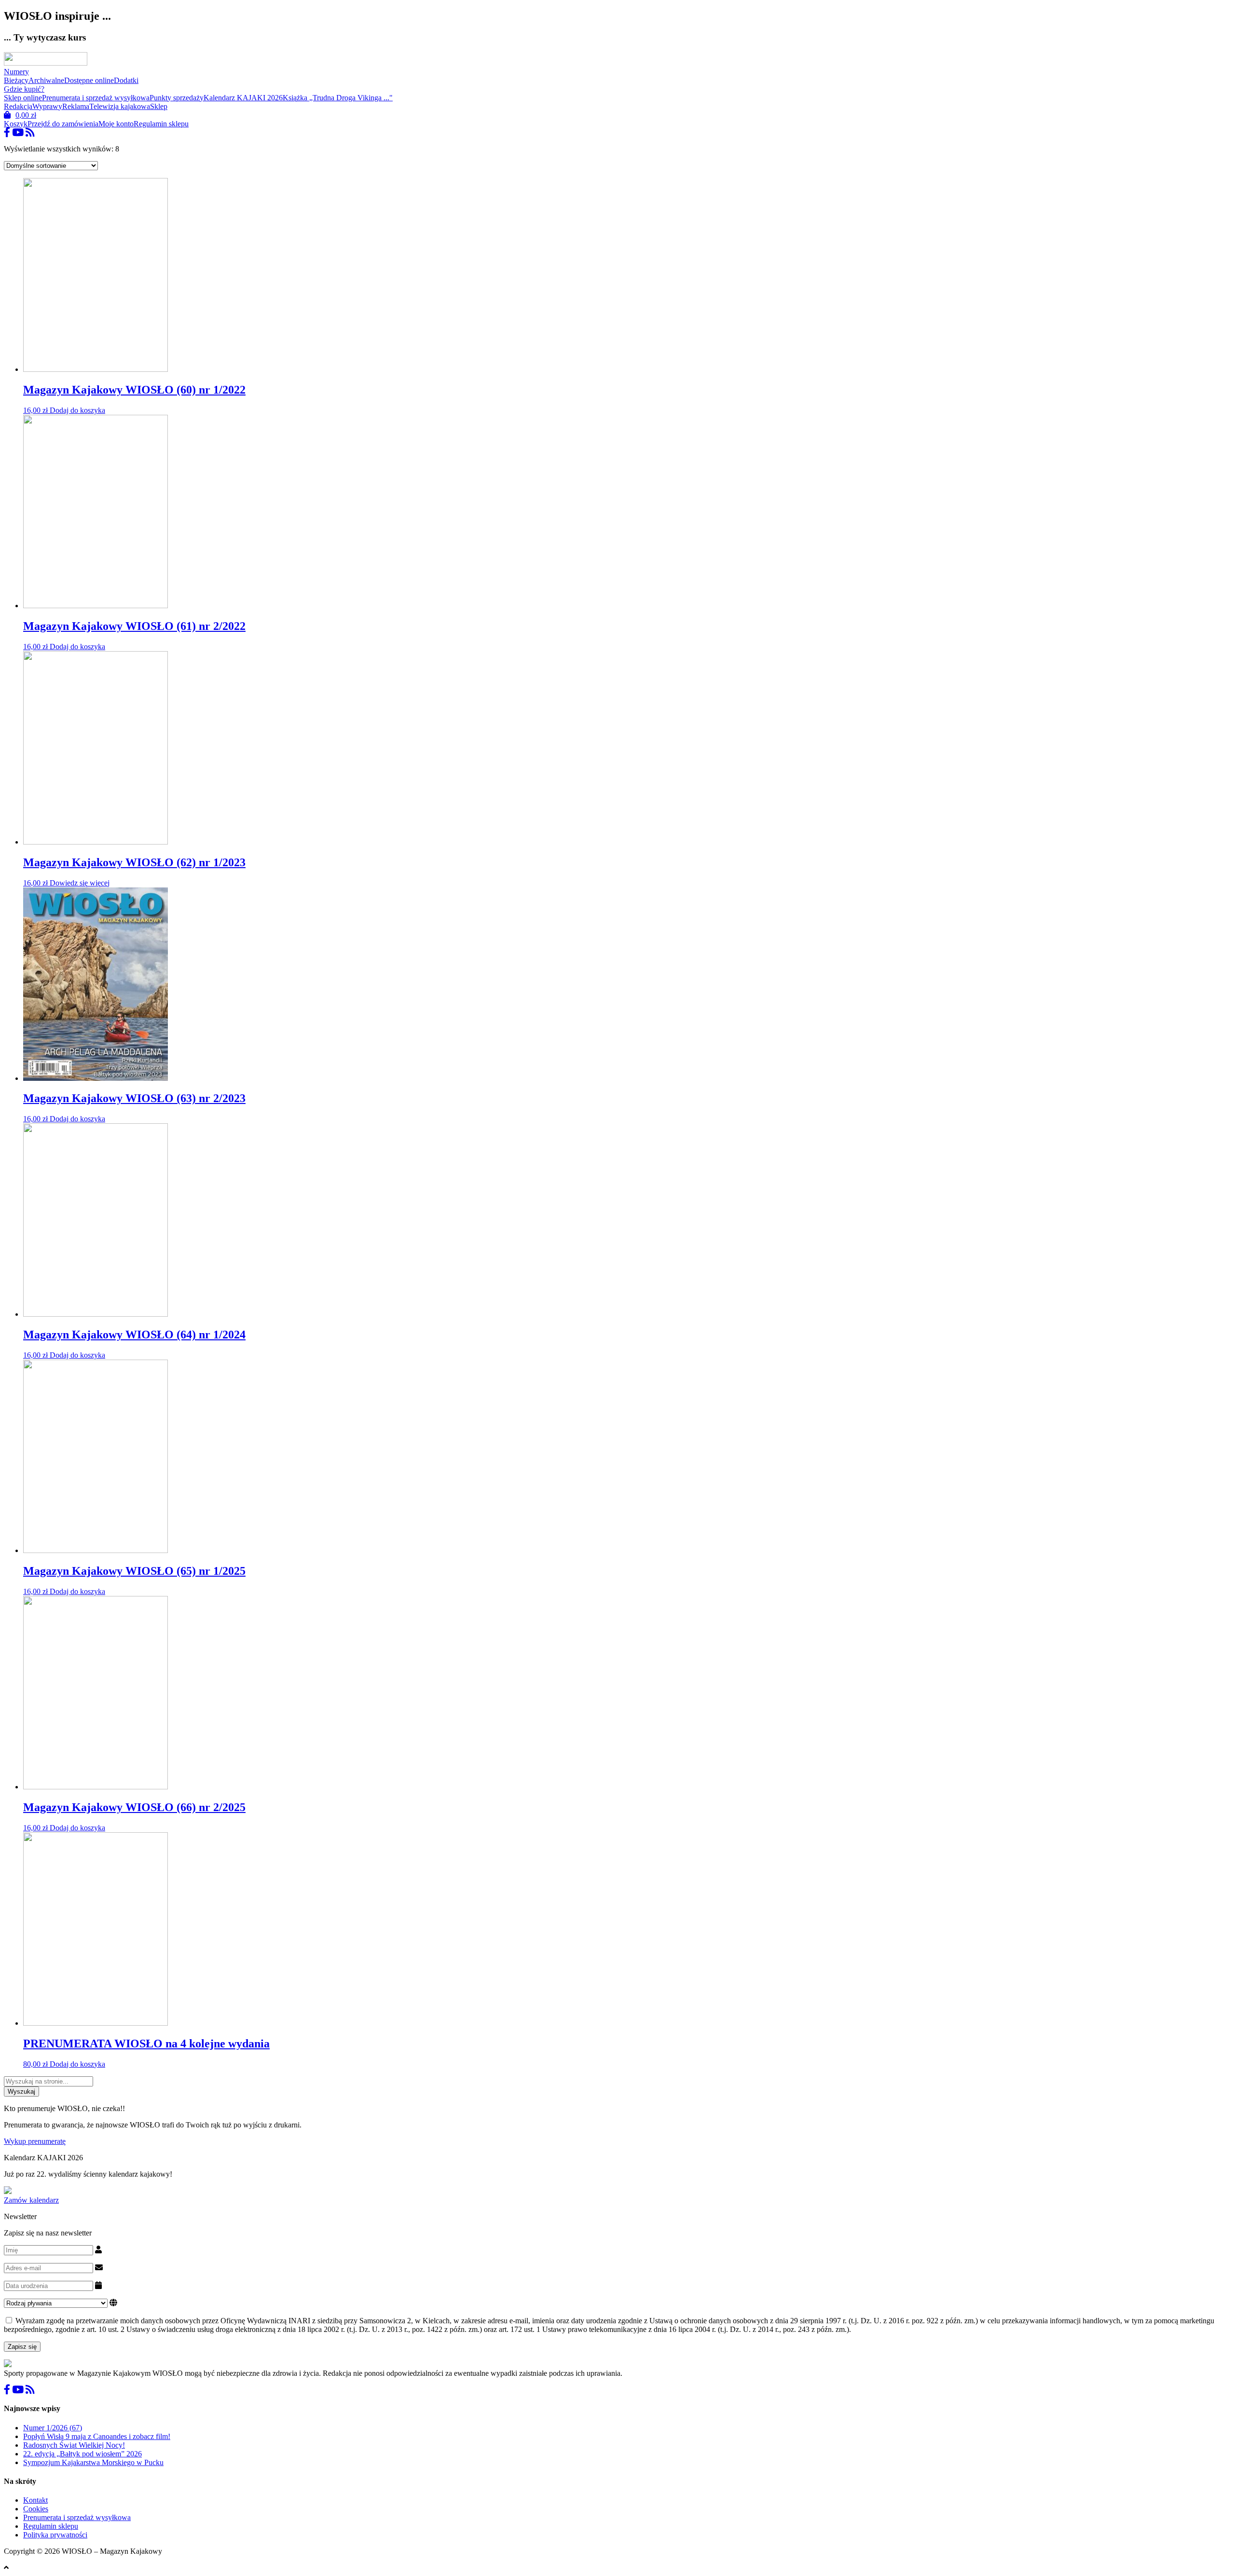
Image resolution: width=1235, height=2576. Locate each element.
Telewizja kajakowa (120, 106)
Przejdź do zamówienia (63, 124)
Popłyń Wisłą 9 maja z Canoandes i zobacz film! (97, 2436)
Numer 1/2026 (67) (53, 2428)
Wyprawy (47, 106)
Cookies (36, 2509)
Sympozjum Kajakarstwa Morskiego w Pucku (93, 2462)
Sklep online (23, 98)
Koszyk (16, 124)
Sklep (159, 106)
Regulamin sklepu (161, 124)
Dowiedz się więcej (80, 883)
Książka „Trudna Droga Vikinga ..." (338, 98)
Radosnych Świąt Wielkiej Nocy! (74, 2445)
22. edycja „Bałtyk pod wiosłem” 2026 (82, 2454)
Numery (16, 72)
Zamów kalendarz (31, 2200)
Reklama (76, 106)
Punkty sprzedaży (177, 98)
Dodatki (126, 80)
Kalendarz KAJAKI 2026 (243, 98)
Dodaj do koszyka (77, 410)
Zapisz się (22, 2347)
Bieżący (16, 80)
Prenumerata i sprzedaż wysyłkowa (96, 98)
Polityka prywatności (55, 2535)
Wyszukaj (21, 2092)
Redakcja (18, 106)
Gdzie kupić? (24, 89)
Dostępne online (89, 80)
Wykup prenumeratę (35, 2141)
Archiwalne (46, 80)
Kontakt (35, 2500)
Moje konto (116, 124)
